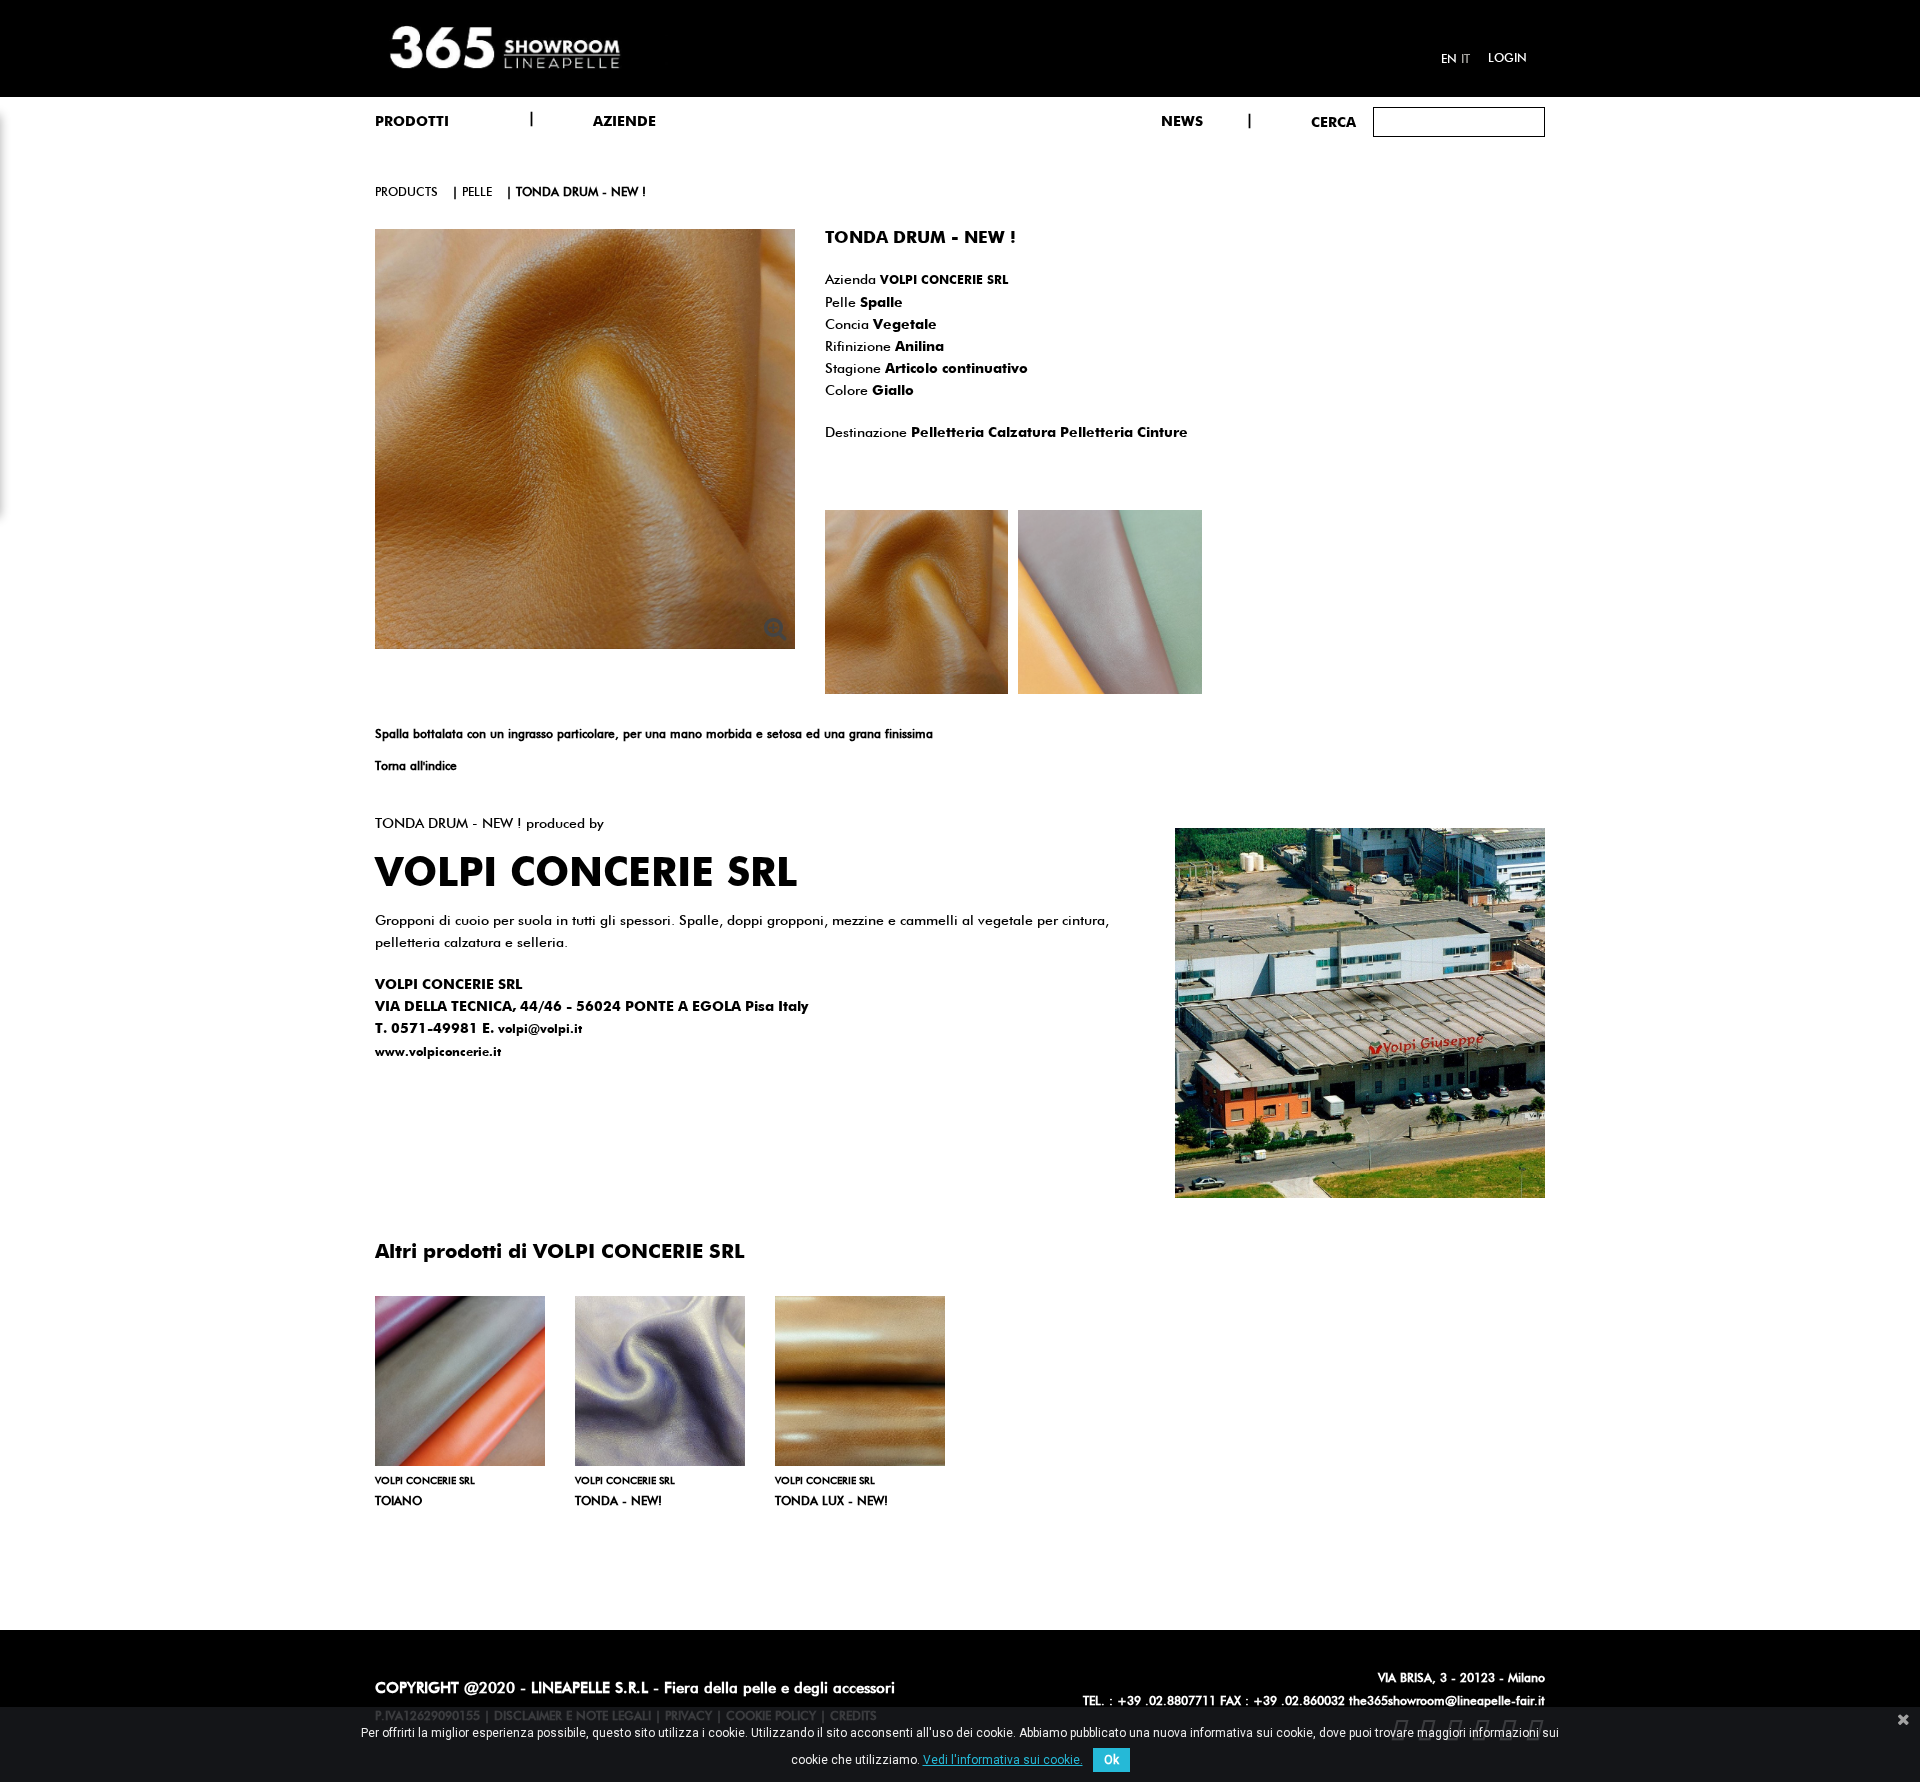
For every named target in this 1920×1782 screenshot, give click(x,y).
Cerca (1333, 123)
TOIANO (398, 1502)
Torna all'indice (416, 767)
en (1449, 60)
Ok (1111, 1760)
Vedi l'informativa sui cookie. (1003, 1760)
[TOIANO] (460, 1381)
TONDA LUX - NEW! (831, 1502)
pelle (477, 193)
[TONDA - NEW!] (660, 1381)
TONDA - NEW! (618, 1502)
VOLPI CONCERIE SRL (944, 281)
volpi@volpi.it (540, 1030)
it (1465, 60)
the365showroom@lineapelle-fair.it (1447, 1702)
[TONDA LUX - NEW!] (860, 1381)
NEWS (1182, 122)
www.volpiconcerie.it (438, 1053)
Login (1507, 59)
